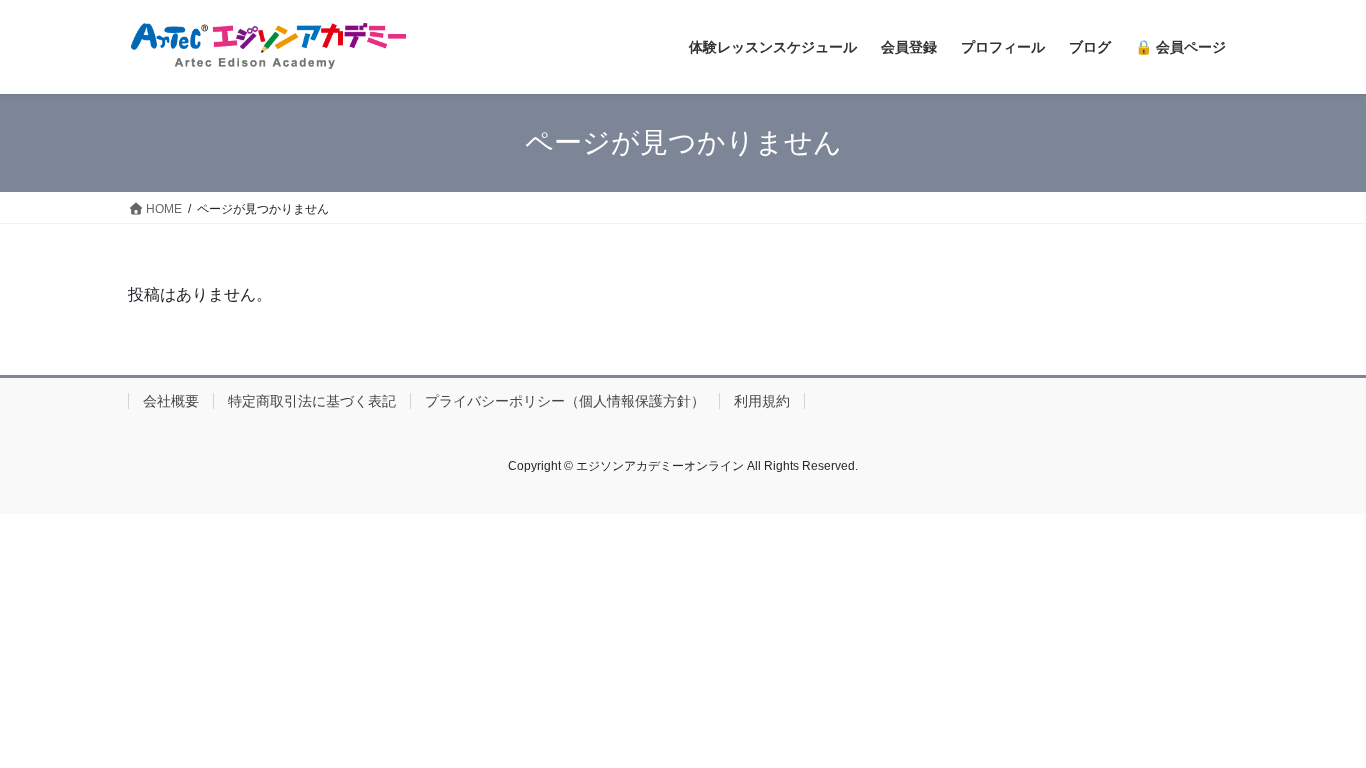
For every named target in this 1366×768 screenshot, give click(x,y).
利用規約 (762, 401)
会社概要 (171, 401)
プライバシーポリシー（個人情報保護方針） (565, 401)
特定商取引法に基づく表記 (312, 401)
